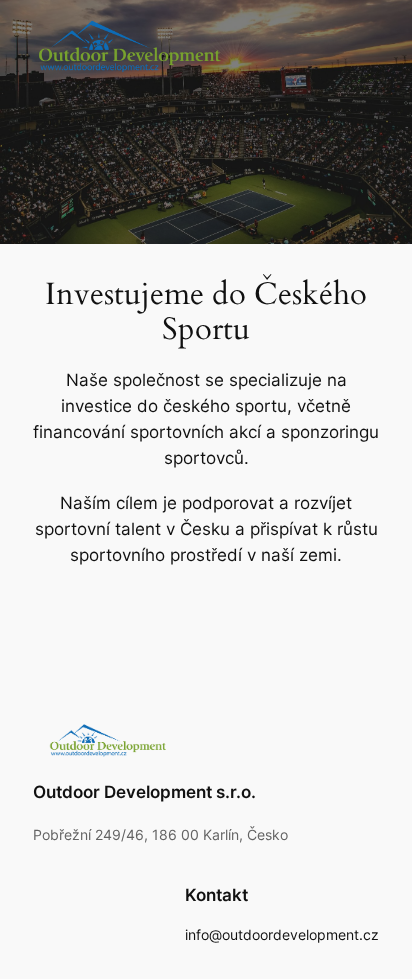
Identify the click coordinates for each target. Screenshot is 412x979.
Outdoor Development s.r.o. (144, 792)
